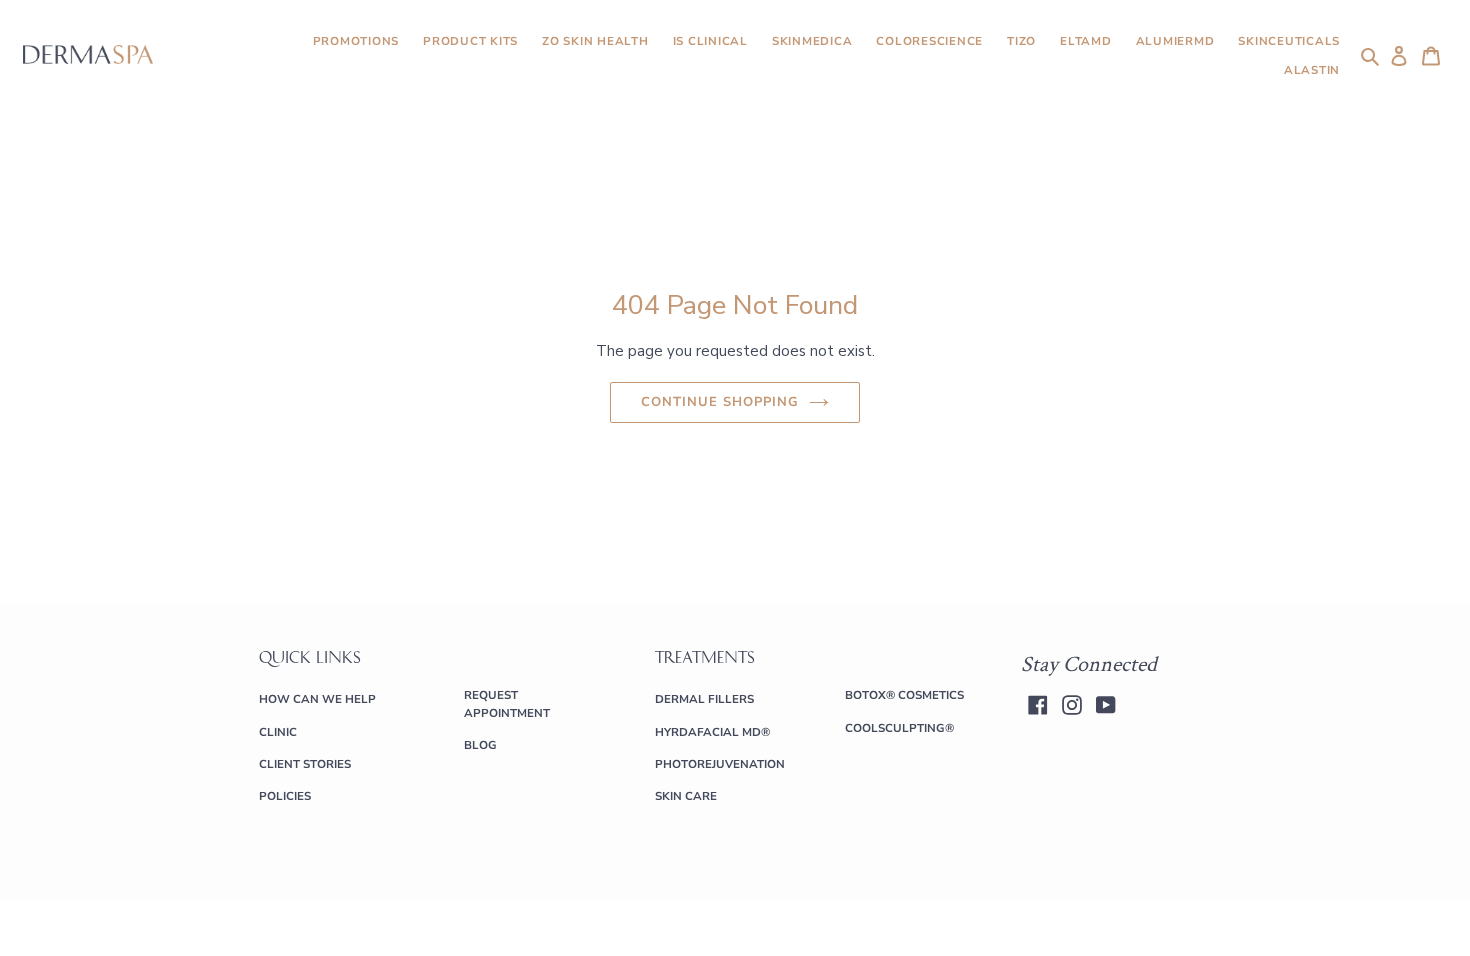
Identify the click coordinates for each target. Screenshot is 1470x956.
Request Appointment (507, 703)
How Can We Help (317, 699)
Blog (480, 745)
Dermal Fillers (704, 699)
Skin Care (686, 796)
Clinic (278, 732)
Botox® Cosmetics (904, 695)
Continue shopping (720, 402)
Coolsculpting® (899, 728)
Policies (285, 796)
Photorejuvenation (720, 764)
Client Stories (305, 764)
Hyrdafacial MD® (712, 732)
